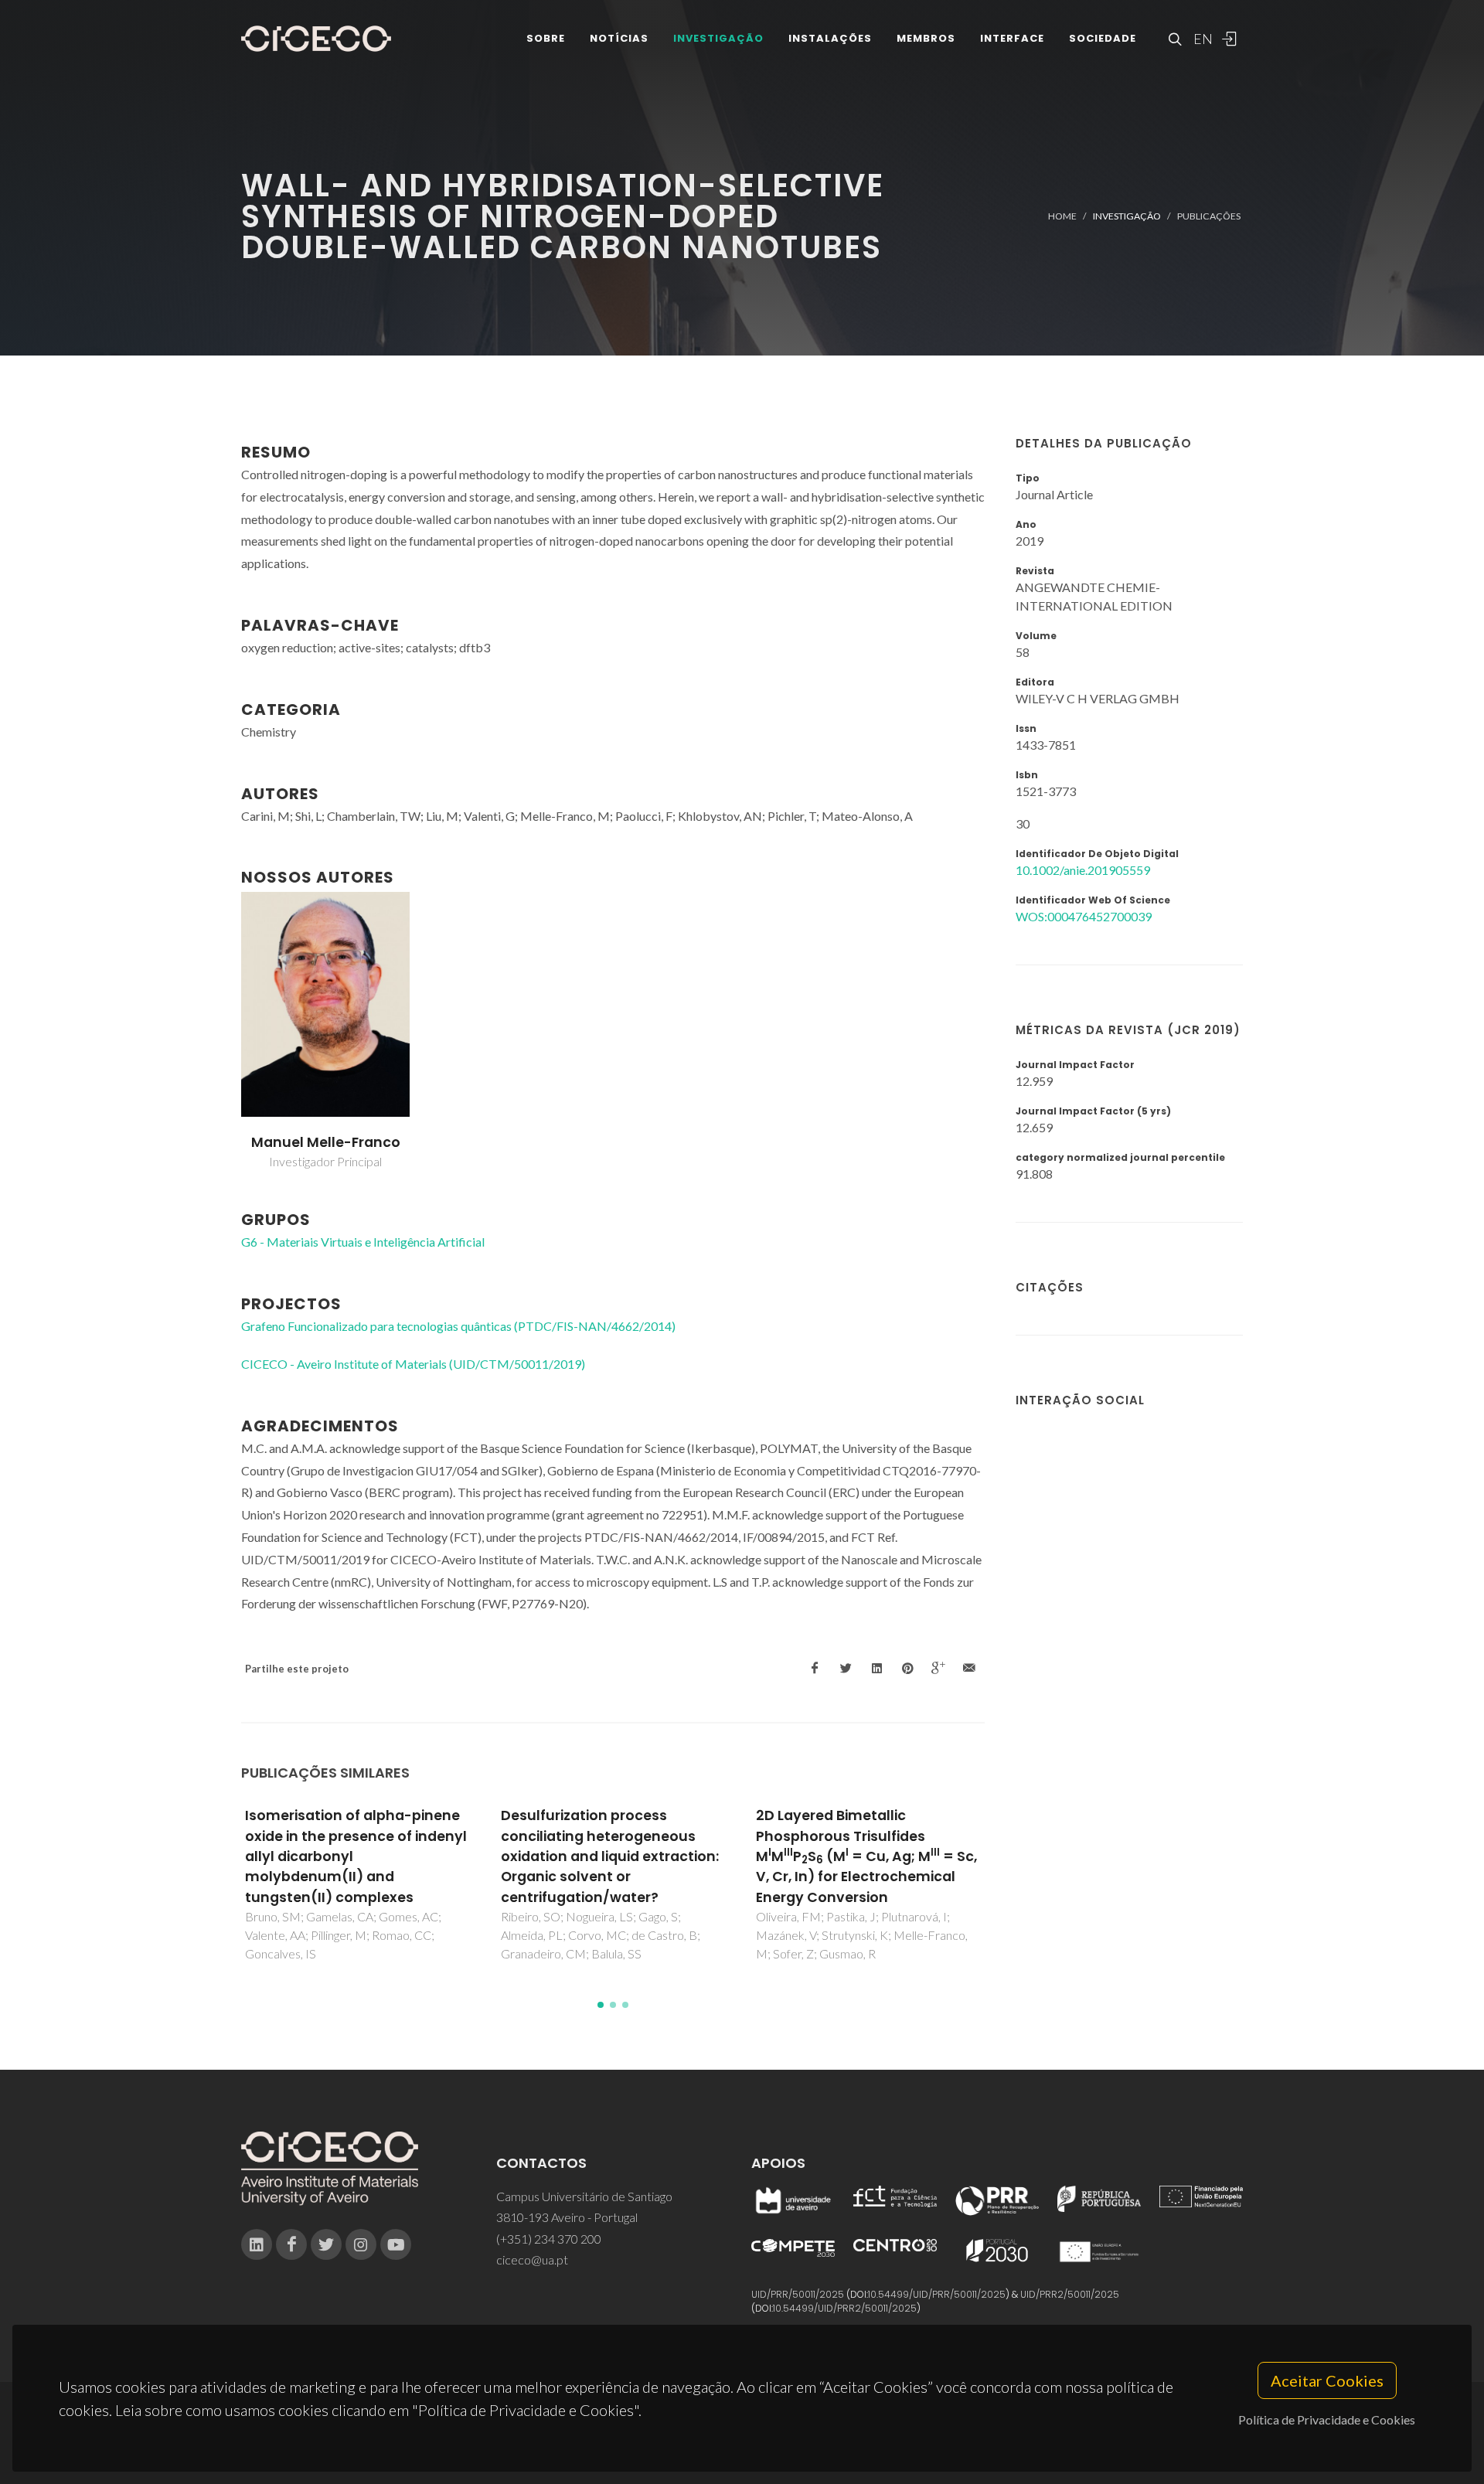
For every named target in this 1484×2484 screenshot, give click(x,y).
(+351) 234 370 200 (549, 2239)
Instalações (830, 38)
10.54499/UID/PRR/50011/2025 (937, 2294)
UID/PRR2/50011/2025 (1070, 2294)
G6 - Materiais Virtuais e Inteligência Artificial (363, 1242)
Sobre (546, 38)
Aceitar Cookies (1327, 2380)
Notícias (619, 38)
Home (1062, 216)
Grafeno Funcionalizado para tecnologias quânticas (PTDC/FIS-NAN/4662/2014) (458, 1326)
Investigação (718, 38)
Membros (926, 38)
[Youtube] (396, 2244)
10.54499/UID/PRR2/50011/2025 (845, 2308)
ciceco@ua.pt (532, 2259)
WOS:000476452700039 (1084, 916)
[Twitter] (326, 2244)
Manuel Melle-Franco (326, 1142)
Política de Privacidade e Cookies (1327, 2419)
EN (1201, 39)
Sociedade (1103, 38)
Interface (1012, 38)
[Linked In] (257, 2244)
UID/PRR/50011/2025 (798, 2294)
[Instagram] (361, 2244)
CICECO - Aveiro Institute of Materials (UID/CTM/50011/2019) (413, 1364)
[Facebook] (291, 2244)
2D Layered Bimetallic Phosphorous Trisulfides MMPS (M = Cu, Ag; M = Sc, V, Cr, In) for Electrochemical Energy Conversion (866, 1856)
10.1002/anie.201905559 (1083, 870)
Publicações (1209, 216)
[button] (601, 2005)
